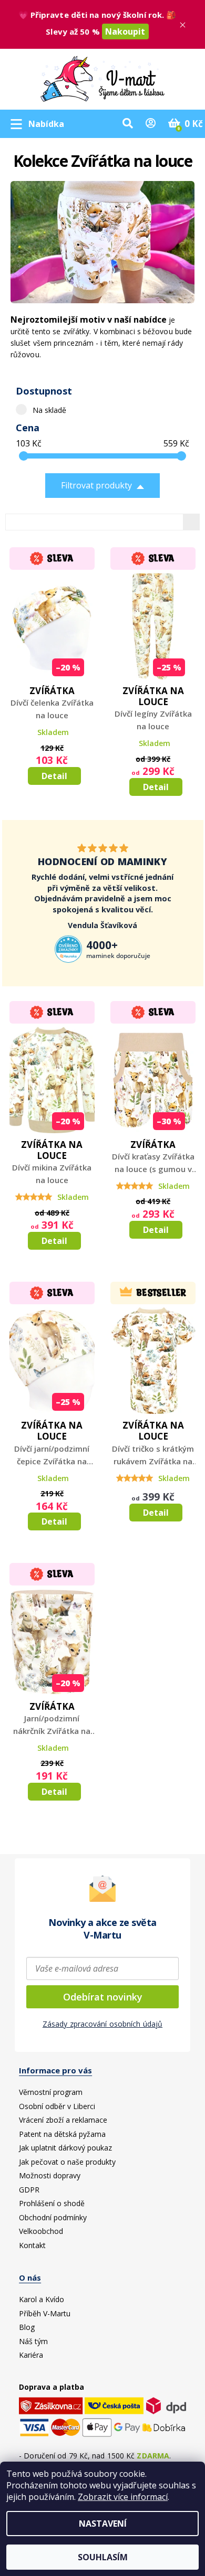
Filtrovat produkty (96, 485)
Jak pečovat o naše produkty (67, 2162)
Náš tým (33, 2341)
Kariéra (31, 2355)
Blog (27, 2327)
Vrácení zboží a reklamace (63, 2120)
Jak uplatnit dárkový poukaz (65, 2148)
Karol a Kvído (42, 2299)
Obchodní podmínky (53, 2217)
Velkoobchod (41, 2231)
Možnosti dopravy (50, 2175)
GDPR (29, 2190)
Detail (54, 776)
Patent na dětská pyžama (62, 2134)
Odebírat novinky (103, 1997)
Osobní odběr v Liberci (57, 2106)
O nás (30, 2277)
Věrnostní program (51, 2092)
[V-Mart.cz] (102, 77)
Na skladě (49, 410)
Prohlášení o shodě (52, 2203)
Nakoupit (125, 31)
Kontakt (32, 2245)
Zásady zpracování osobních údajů (102, 2024)
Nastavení (103, 2524)
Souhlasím (103, 2557)
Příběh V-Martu (45, 2313)
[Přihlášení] (151, 124)
